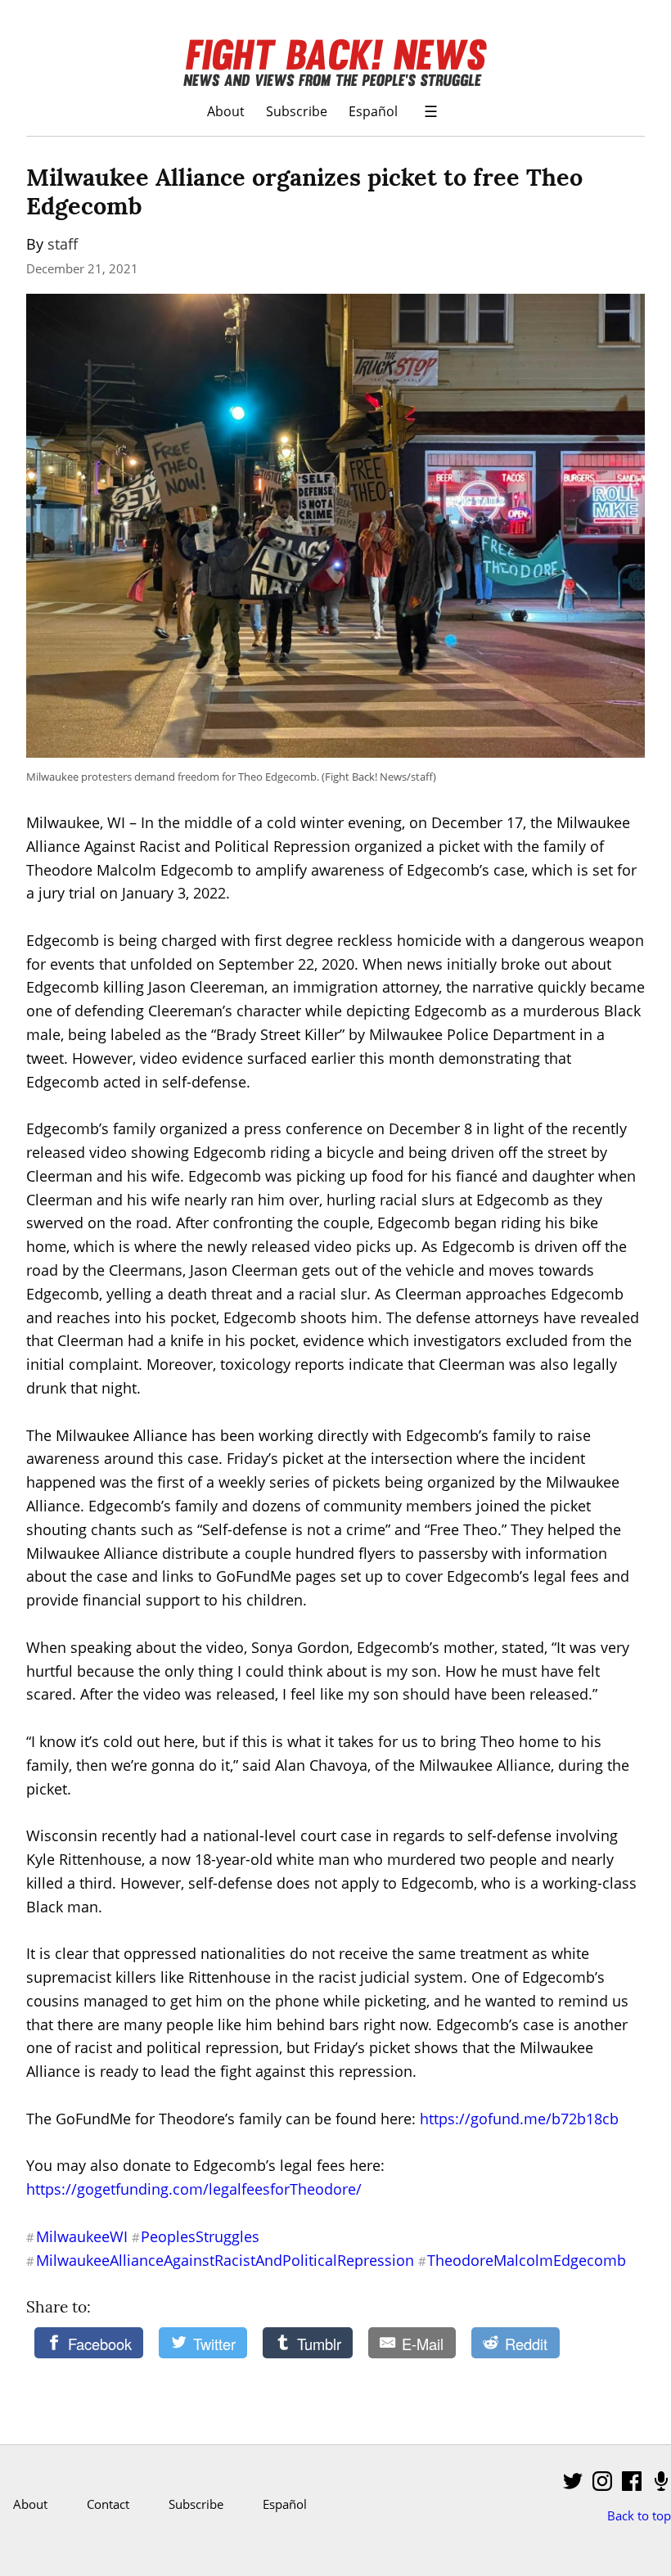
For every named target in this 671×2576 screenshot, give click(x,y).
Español (373, 111)
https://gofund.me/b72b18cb (519, 2119)
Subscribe (297, 111)
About (226, 111)
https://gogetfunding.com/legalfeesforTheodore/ (194, 2189)
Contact (108, 2504)
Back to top (639, 2515)
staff (63, 244)
